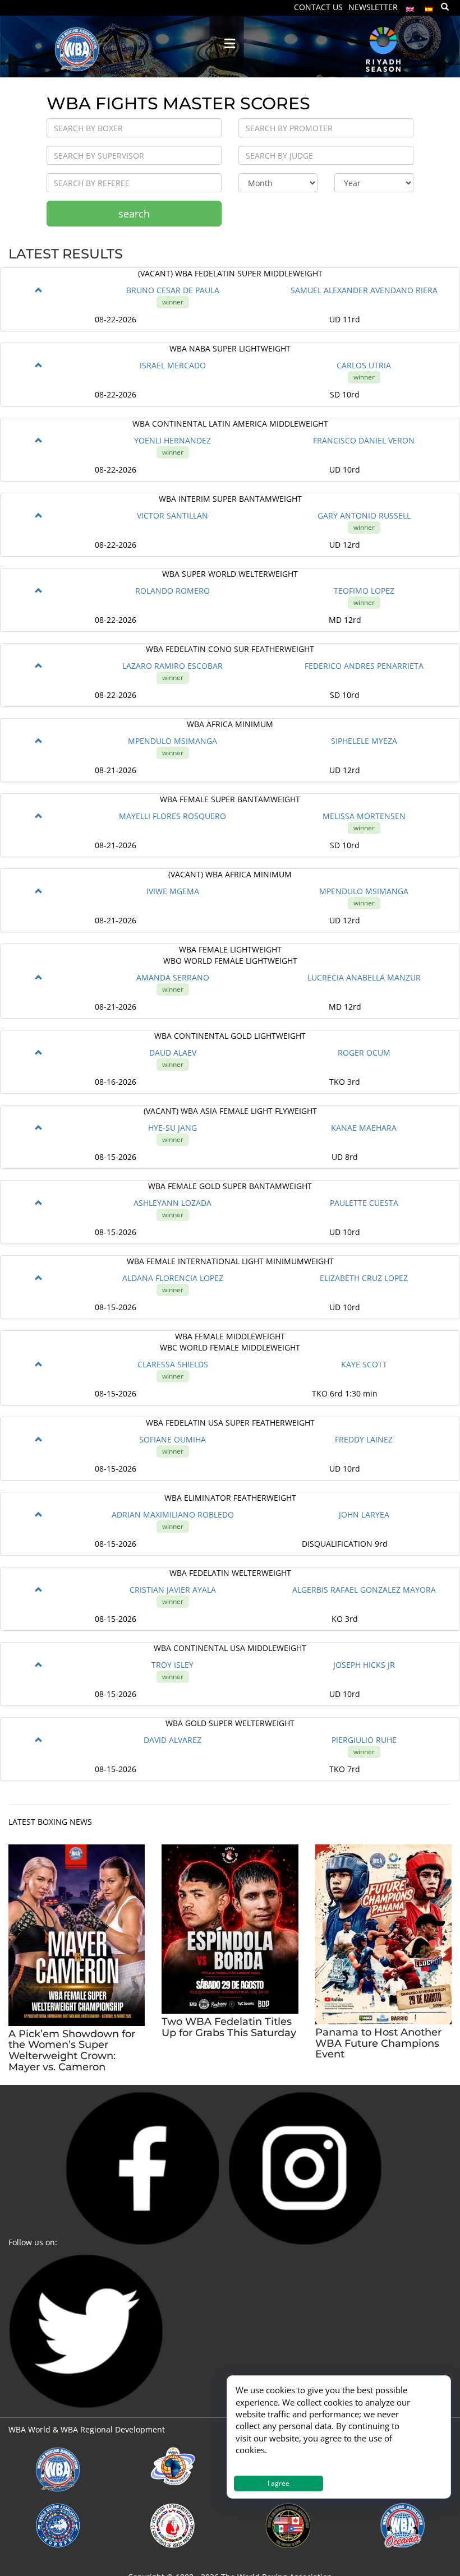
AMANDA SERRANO (173, 977)
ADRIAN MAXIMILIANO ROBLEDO (173, 1514)
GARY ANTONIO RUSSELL (364, 515)
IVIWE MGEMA (173, 891)
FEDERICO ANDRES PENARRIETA (364, 666)
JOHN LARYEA (364, 1514)
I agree (279, 2483)
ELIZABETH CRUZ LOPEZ (364, 1278)
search (134, 214)
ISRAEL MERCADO (173, 365)
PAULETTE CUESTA (364, 1203)
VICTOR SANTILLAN (173, 515)
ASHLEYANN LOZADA (173, 1203)
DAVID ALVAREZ (173, 1740)
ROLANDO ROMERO (173, 591)
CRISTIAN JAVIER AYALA (173, 1590)
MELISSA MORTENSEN (364, 816)
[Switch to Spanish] (429, 6)
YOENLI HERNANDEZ (173, 440)
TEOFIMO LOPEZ (364, 591)
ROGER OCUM (364, 1053)
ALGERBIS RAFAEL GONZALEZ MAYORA (364, 1590)
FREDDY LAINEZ (364, 1439)
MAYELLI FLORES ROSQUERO (173, 816)
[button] (39, 290)
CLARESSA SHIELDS (173, 1364)
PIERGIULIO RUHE (364, 1740)
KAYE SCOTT (364, 1364)
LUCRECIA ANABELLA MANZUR (364, 977)
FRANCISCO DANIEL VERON (364, 440)
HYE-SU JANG (173, 1128)
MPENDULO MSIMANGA (173, 741)
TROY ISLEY (173, 1665)
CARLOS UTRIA (364, 365)
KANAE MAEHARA (364, 1128)
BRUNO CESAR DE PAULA (173, 290)
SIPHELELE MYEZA (364, 741)
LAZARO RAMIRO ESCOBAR (173, 666)
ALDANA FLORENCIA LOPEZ (173, 1278)
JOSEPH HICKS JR (364, 1665)
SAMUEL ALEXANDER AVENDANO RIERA (364, 290)
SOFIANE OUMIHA (173, 1439)
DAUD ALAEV (173, 1053)
